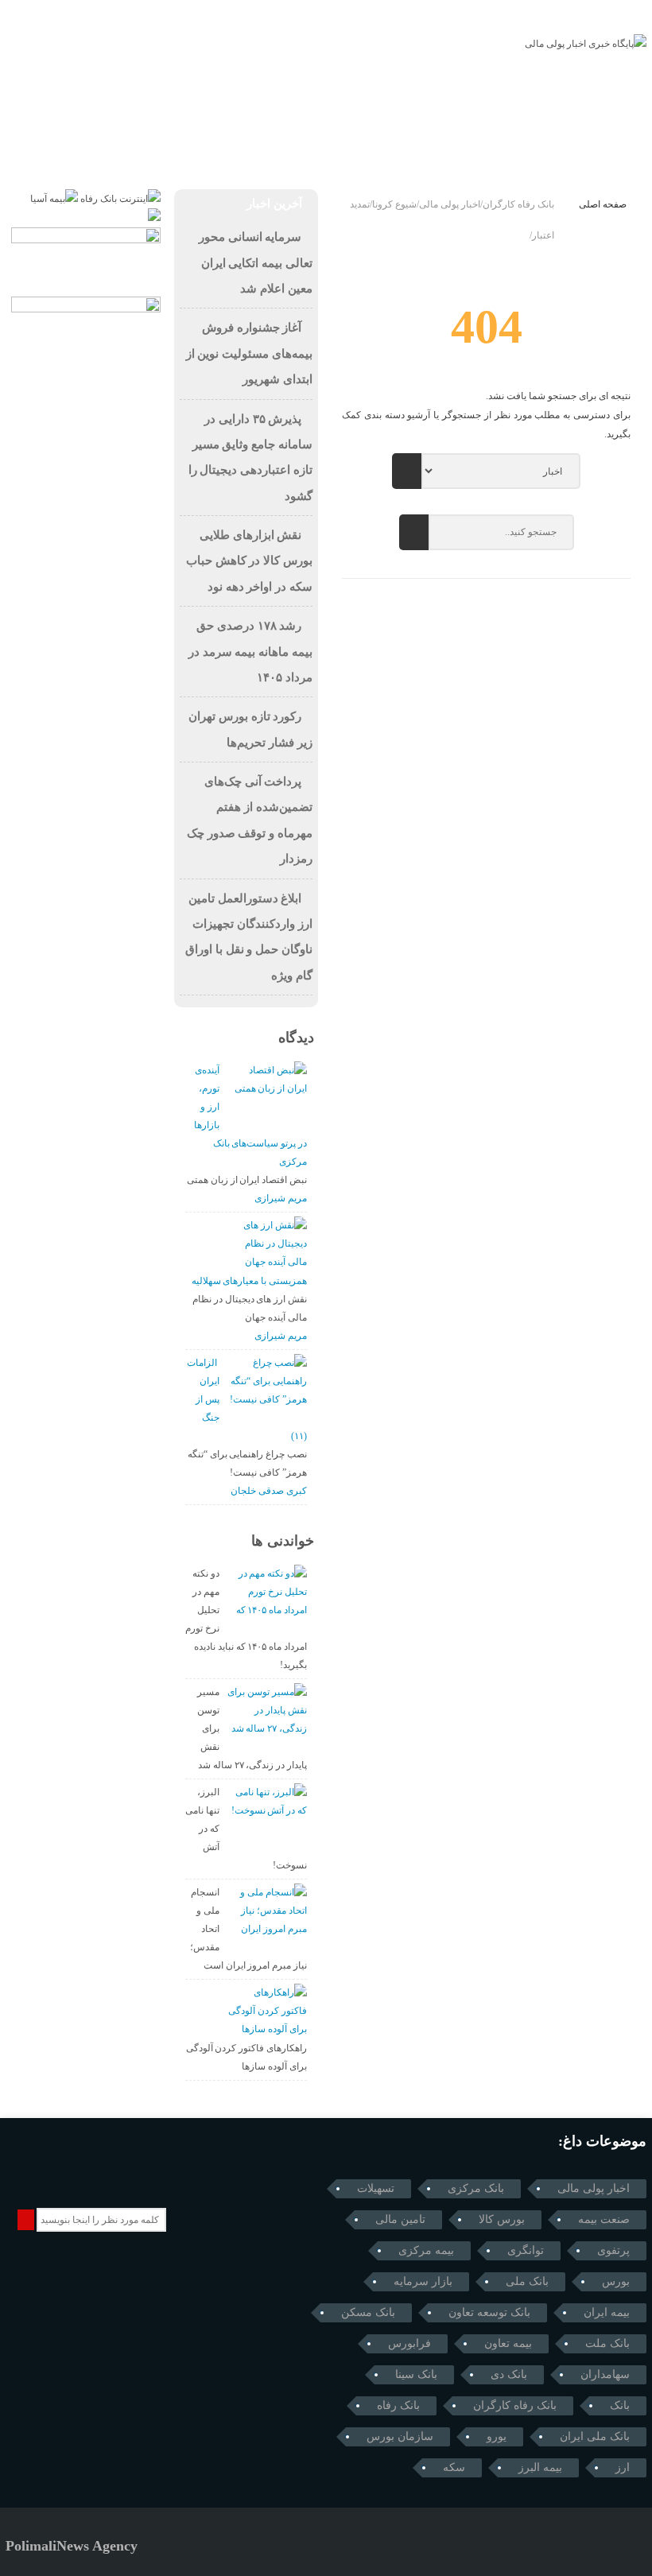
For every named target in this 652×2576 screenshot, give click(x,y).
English (81, 102)
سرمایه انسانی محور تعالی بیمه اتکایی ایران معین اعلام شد (256, 263)
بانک (620, 2405)
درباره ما (622, 15)
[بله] (83, 14)
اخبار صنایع (386, 102)
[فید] (105, 14)
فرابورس (409, 2343)
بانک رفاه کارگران (515, 2405)
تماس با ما (570, 15)
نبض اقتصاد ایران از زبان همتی (247, 1180)
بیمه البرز (540, 2467)
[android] (104, 2173)
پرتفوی (613, 2250)
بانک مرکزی (476, 2188)
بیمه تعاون (508, 2343)
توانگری (526, 2250)
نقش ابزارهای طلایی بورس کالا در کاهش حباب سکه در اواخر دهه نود (249, 561)
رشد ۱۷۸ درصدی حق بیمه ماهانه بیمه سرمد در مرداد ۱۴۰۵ (250, 652)
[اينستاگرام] (39, 14)
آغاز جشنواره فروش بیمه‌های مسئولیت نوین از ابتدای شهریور (249, 353)
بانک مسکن (368, 2312)
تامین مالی (400, 2219)
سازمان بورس (400, 2436)
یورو (497, 2436)
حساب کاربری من (262, 149)
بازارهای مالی (472, 102)
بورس (616, 2281)
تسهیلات (376, 2188)
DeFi (136, 102)
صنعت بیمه (604, 2219)
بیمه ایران (607, 2312)
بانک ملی (527, 2281)
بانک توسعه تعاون (489, 2312)
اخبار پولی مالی (594, 2188)
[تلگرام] (16, 14)
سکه (454, 2467)
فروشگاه (484, 149)
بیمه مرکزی (426, 2250)
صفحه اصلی (603, 204)
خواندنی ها (283, 1541)
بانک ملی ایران (595, 2436)
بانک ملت (607, 2343)
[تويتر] (61, 14)
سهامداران (605, 2374)
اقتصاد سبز (307, 102)
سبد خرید (415, 149)
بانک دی (509, 2374)
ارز (623, 2467)
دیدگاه (296, 1038)
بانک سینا (416, 2374)
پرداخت (349, 149)
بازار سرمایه (423, 2281)
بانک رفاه (398, 2405)
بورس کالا (502, 2219)
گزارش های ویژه (213, 102)
